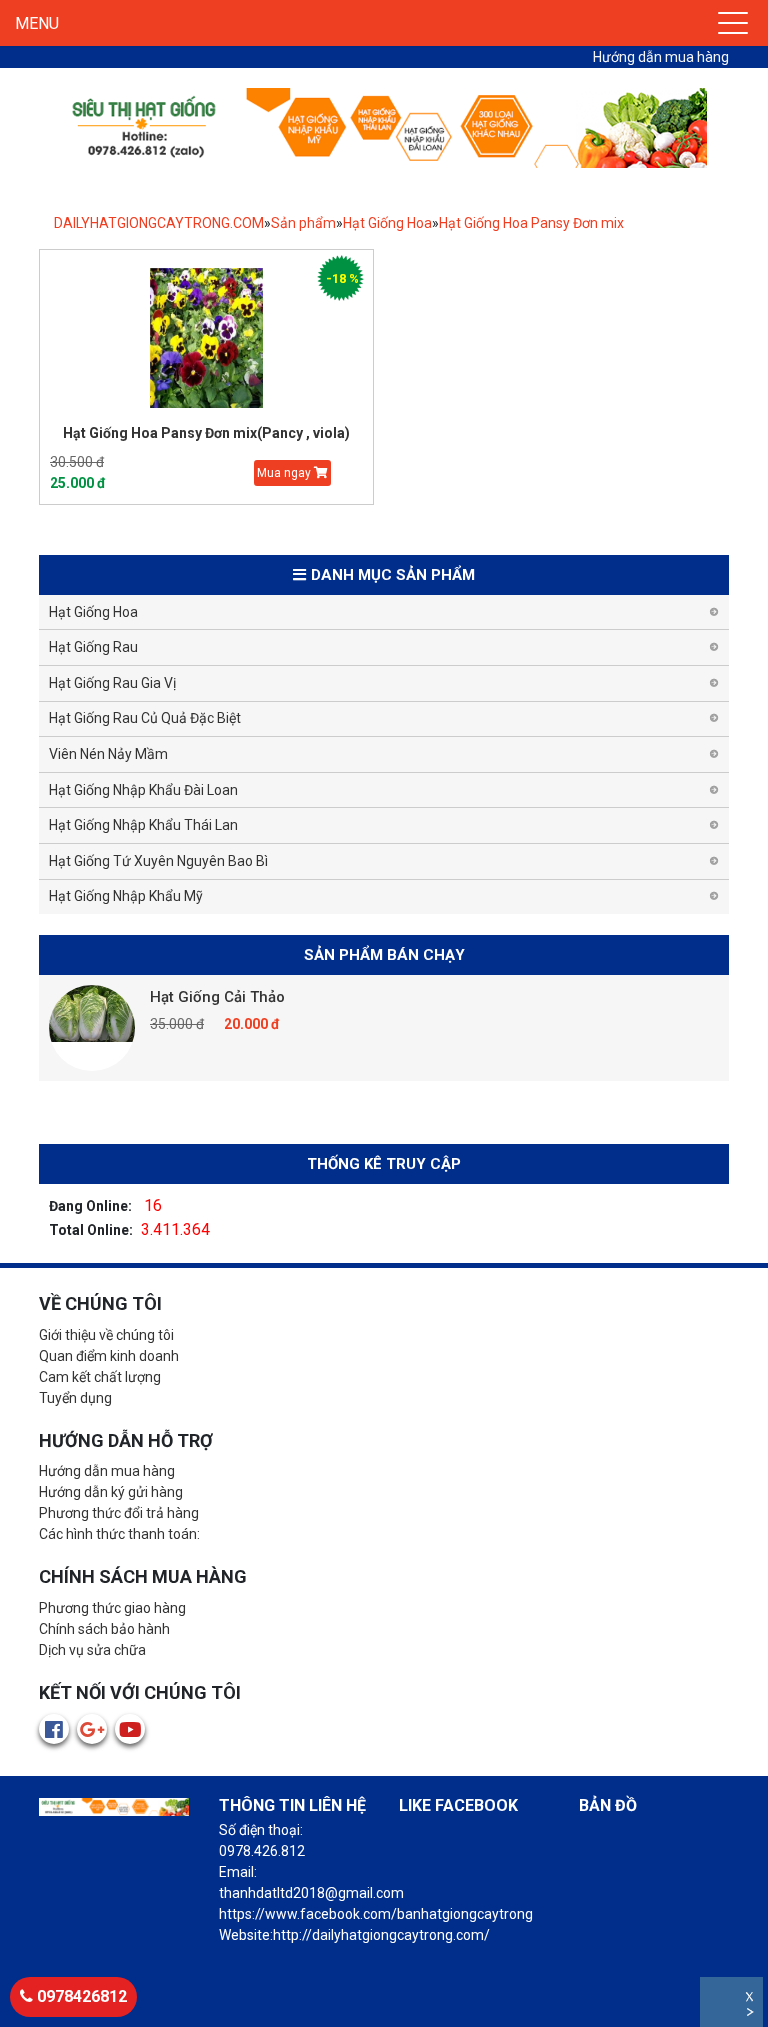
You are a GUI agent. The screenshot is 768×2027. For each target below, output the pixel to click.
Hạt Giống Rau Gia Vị (112, 683)
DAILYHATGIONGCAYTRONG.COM (159, 223)
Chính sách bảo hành (104, 1629)
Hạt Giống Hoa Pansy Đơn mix (531, 223)
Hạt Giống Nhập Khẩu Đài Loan (143, 790)
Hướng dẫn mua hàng (661, 57)
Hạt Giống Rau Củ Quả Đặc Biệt (145, 718)
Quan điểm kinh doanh (109, 1356)
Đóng (751, 1999)
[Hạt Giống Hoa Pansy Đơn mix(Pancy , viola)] (206, 337)
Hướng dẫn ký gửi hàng (111, 1492)
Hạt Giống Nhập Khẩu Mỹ (126, 896)
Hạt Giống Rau (93, 647)
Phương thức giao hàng (112, 1608)
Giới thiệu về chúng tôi (106, 1335)
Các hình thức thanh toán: (119, 1534)
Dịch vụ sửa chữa (92, 1650)
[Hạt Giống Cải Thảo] (92, 1028)
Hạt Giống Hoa (387, 223)
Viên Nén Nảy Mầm (108, 754)
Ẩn (751, 2014)
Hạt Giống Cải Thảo (217, 997)
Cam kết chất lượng (100, 1377)
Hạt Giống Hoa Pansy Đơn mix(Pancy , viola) (206, 433)
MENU (37, 23)
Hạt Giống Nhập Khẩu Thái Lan (143, 825)
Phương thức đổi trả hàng (119, 1513)
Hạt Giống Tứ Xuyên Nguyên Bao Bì (158, 861)
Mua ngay (285, 473)
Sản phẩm (303, 223)
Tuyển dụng (75, 1398)
